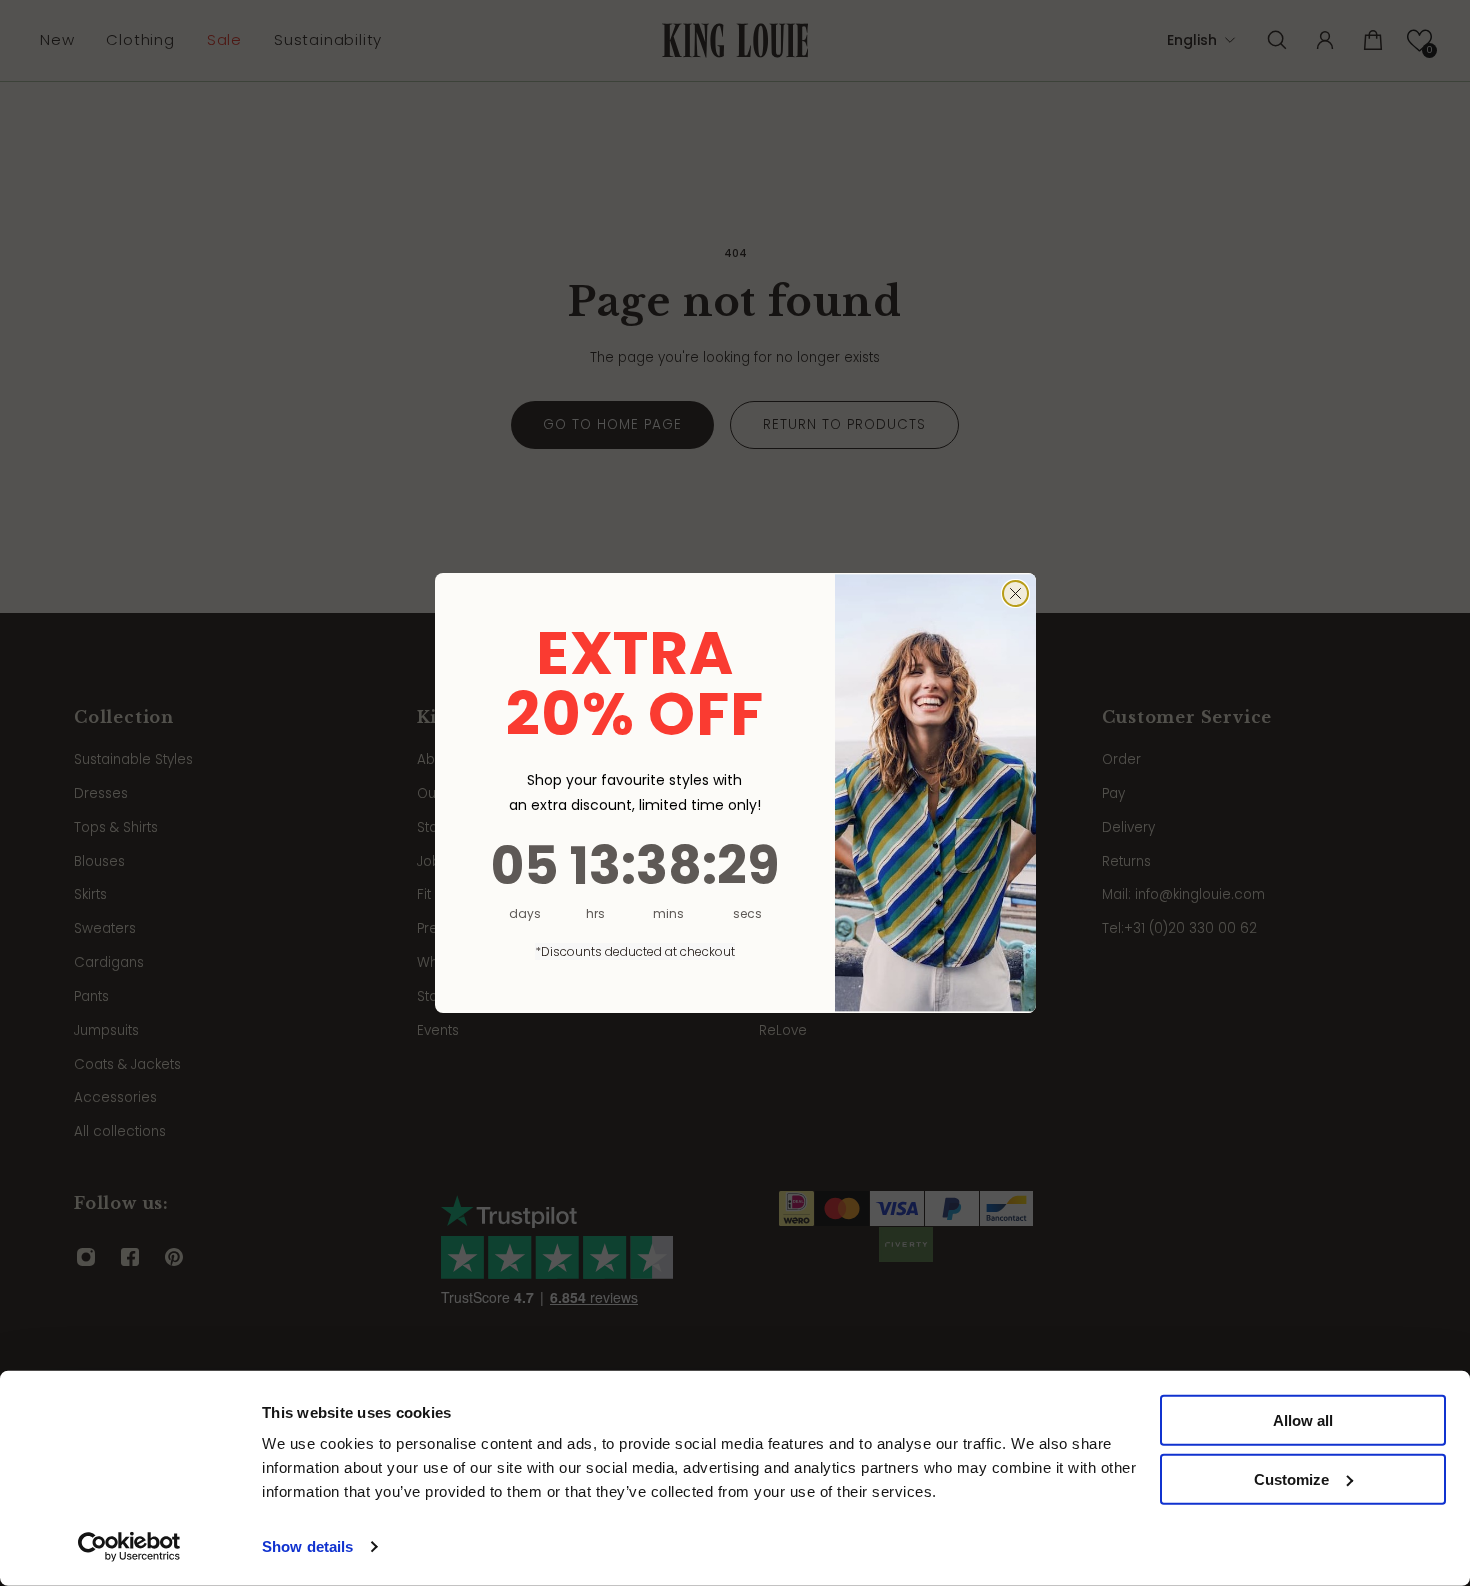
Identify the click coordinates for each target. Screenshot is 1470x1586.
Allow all (1303, 1420)
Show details (307, 1546)
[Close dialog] (1015, 593)
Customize (1291, 1479)
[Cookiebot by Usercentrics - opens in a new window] (129, 1547)
